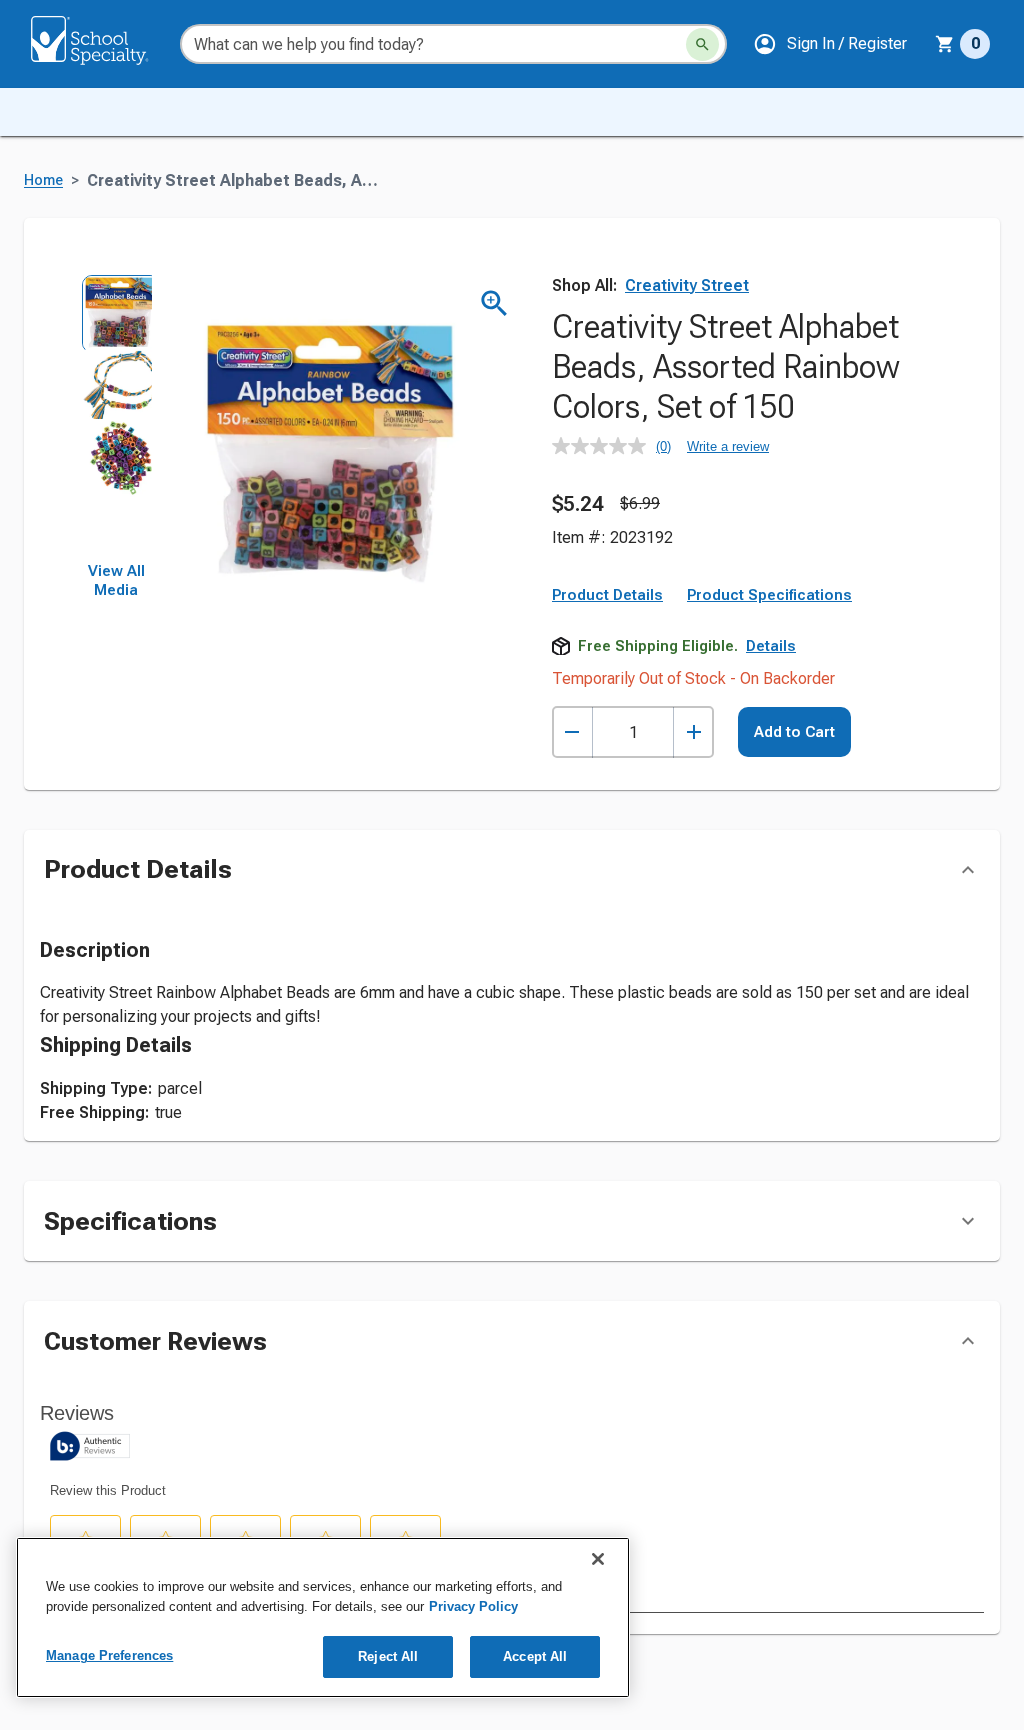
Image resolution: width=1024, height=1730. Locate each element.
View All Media (116, 581)
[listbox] (116, 418)
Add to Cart (794, 732)
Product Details (607, 595)
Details (771, 646)
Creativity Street (687, 285)
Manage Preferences (109, 1655)
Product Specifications (769, 595)
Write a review (728, 446)
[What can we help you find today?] (702, 44)
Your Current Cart (962, 44)
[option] (116, 310)
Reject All (388, 1656)
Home (43, 180)
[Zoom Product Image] (494, 303)
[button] (830, 44)
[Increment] (693, 732)
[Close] (598, 1559)
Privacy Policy (473, 1606)
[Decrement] (572, 732)
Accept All (535, 1656)
